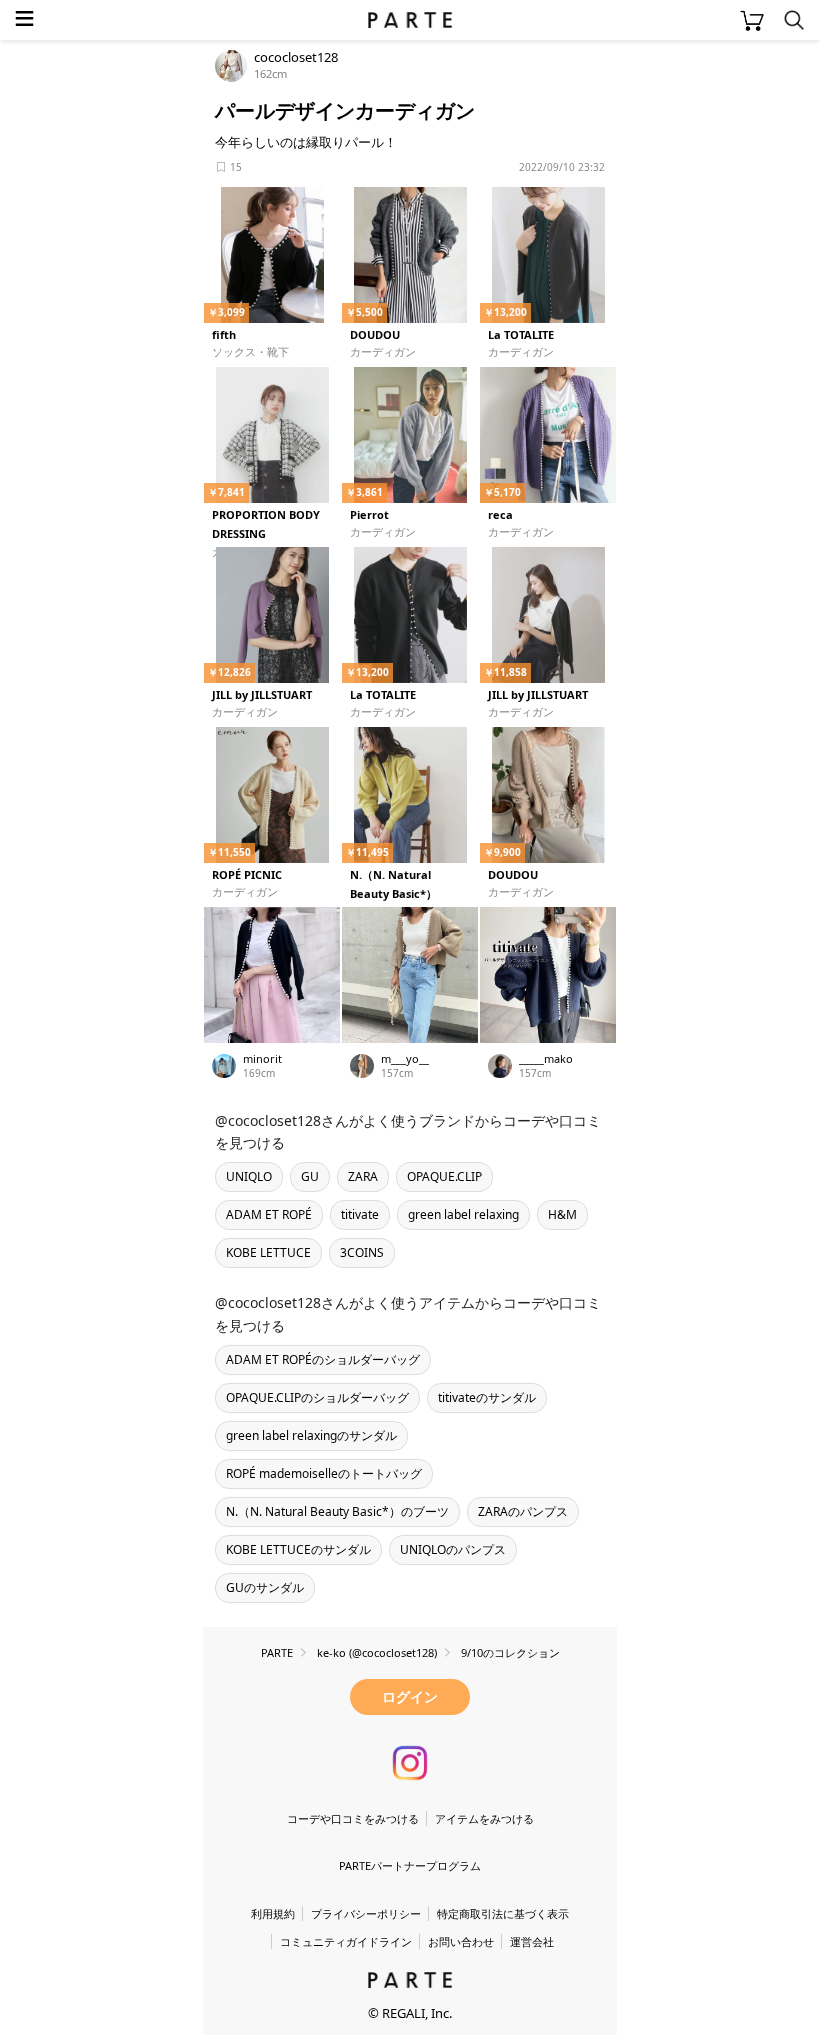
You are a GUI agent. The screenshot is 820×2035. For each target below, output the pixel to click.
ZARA (363, 1176)
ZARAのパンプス (523, 1511)
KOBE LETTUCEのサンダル (298, 1549)
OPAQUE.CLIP (444, 1176)
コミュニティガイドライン (346, 1941)
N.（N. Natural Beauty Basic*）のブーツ (337, 1511)
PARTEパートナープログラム (410, 1865)
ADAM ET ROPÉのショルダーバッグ (323, 1359)
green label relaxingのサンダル (311, 1435)
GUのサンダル (265, 1587)
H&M (562, 1214)
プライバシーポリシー (366, 1913)
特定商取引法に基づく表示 (503, 1913)
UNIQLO (249, 1176)
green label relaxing (463, 1214)
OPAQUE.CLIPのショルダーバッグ (317, 1397)
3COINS (362, 1252)
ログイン (410, 1696)
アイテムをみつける (484, 1818)
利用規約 (273, 1913)
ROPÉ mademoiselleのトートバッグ (324, 1473)
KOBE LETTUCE (268, 1252)
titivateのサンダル (487, 1397)
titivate (360, 1214)
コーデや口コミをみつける (353, 1818)
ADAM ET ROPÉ (269, 1214)
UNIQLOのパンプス (453, 1549)
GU (310, 1176)
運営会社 (532, 1941)
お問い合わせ (461, 1941)
